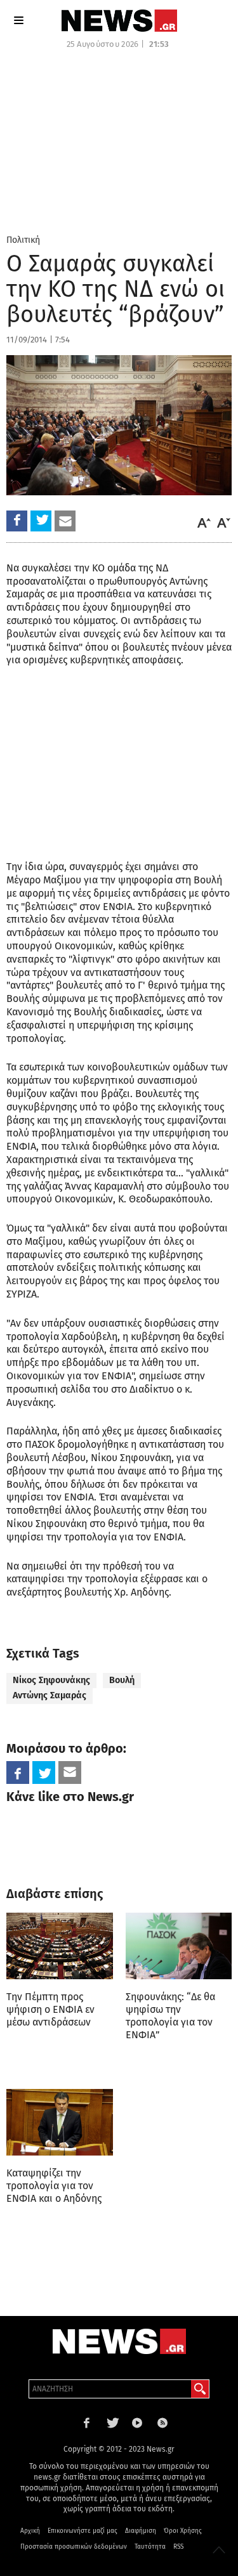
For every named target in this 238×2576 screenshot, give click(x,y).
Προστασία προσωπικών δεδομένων (74, 2547)
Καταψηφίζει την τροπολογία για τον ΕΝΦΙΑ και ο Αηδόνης (54, 2186)
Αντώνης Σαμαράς (50, 1695)
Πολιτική (23, 240)
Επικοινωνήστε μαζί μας (83, 2531)
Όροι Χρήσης (183, 2531)
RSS (178, 2547)
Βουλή (122, 1680)
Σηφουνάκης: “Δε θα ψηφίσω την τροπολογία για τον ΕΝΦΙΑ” (170, 2016)
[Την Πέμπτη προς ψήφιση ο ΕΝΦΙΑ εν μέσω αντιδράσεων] (60, 1946)
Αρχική (30, 2531)
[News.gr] (119, 21)
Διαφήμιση (141, 2531)
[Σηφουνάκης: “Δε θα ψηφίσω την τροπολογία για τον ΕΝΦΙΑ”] (179, 1946)
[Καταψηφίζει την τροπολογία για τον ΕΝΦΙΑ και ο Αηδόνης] (60, 2122)
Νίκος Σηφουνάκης (51, 1680)
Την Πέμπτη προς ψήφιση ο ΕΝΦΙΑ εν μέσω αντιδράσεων (50, 2009)
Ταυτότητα (150, 2547)
